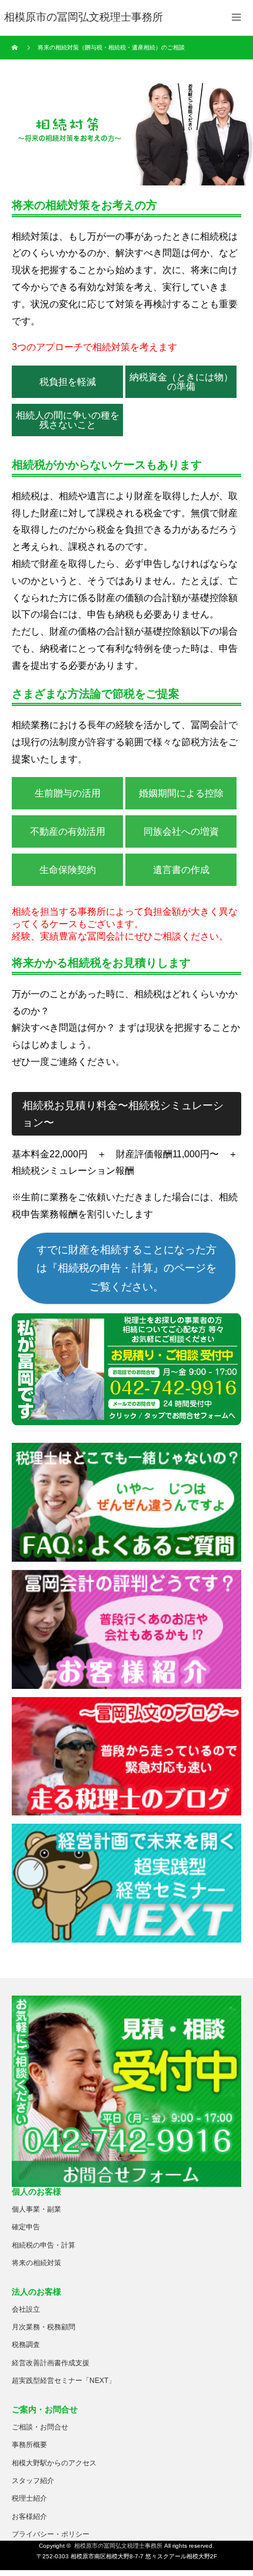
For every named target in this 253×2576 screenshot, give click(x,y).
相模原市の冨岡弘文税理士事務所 (118, 2546)
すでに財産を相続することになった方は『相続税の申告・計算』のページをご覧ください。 (126, 1268)
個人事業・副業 (36, 2209)
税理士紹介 (29, 2498)
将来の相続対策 (36, 2263)
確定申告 (26, 2227)
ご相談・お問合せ (40, 2427)
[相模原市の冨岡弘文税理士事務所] (84, 18)
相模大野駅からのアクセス (54, 2463)
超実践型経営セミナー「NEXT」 (64, 2381)
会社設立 (26, 2309)
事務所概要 (29, 2445)
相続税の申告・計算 (44, 2245)
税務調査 (26, 2345)
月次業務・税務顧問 (44, 2327)
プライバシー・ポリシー (51, 2534)
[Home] (16, 48)
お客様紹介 (29, 2517)
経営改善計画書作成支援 (51, 2363)
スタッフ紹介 (33, 2481)
